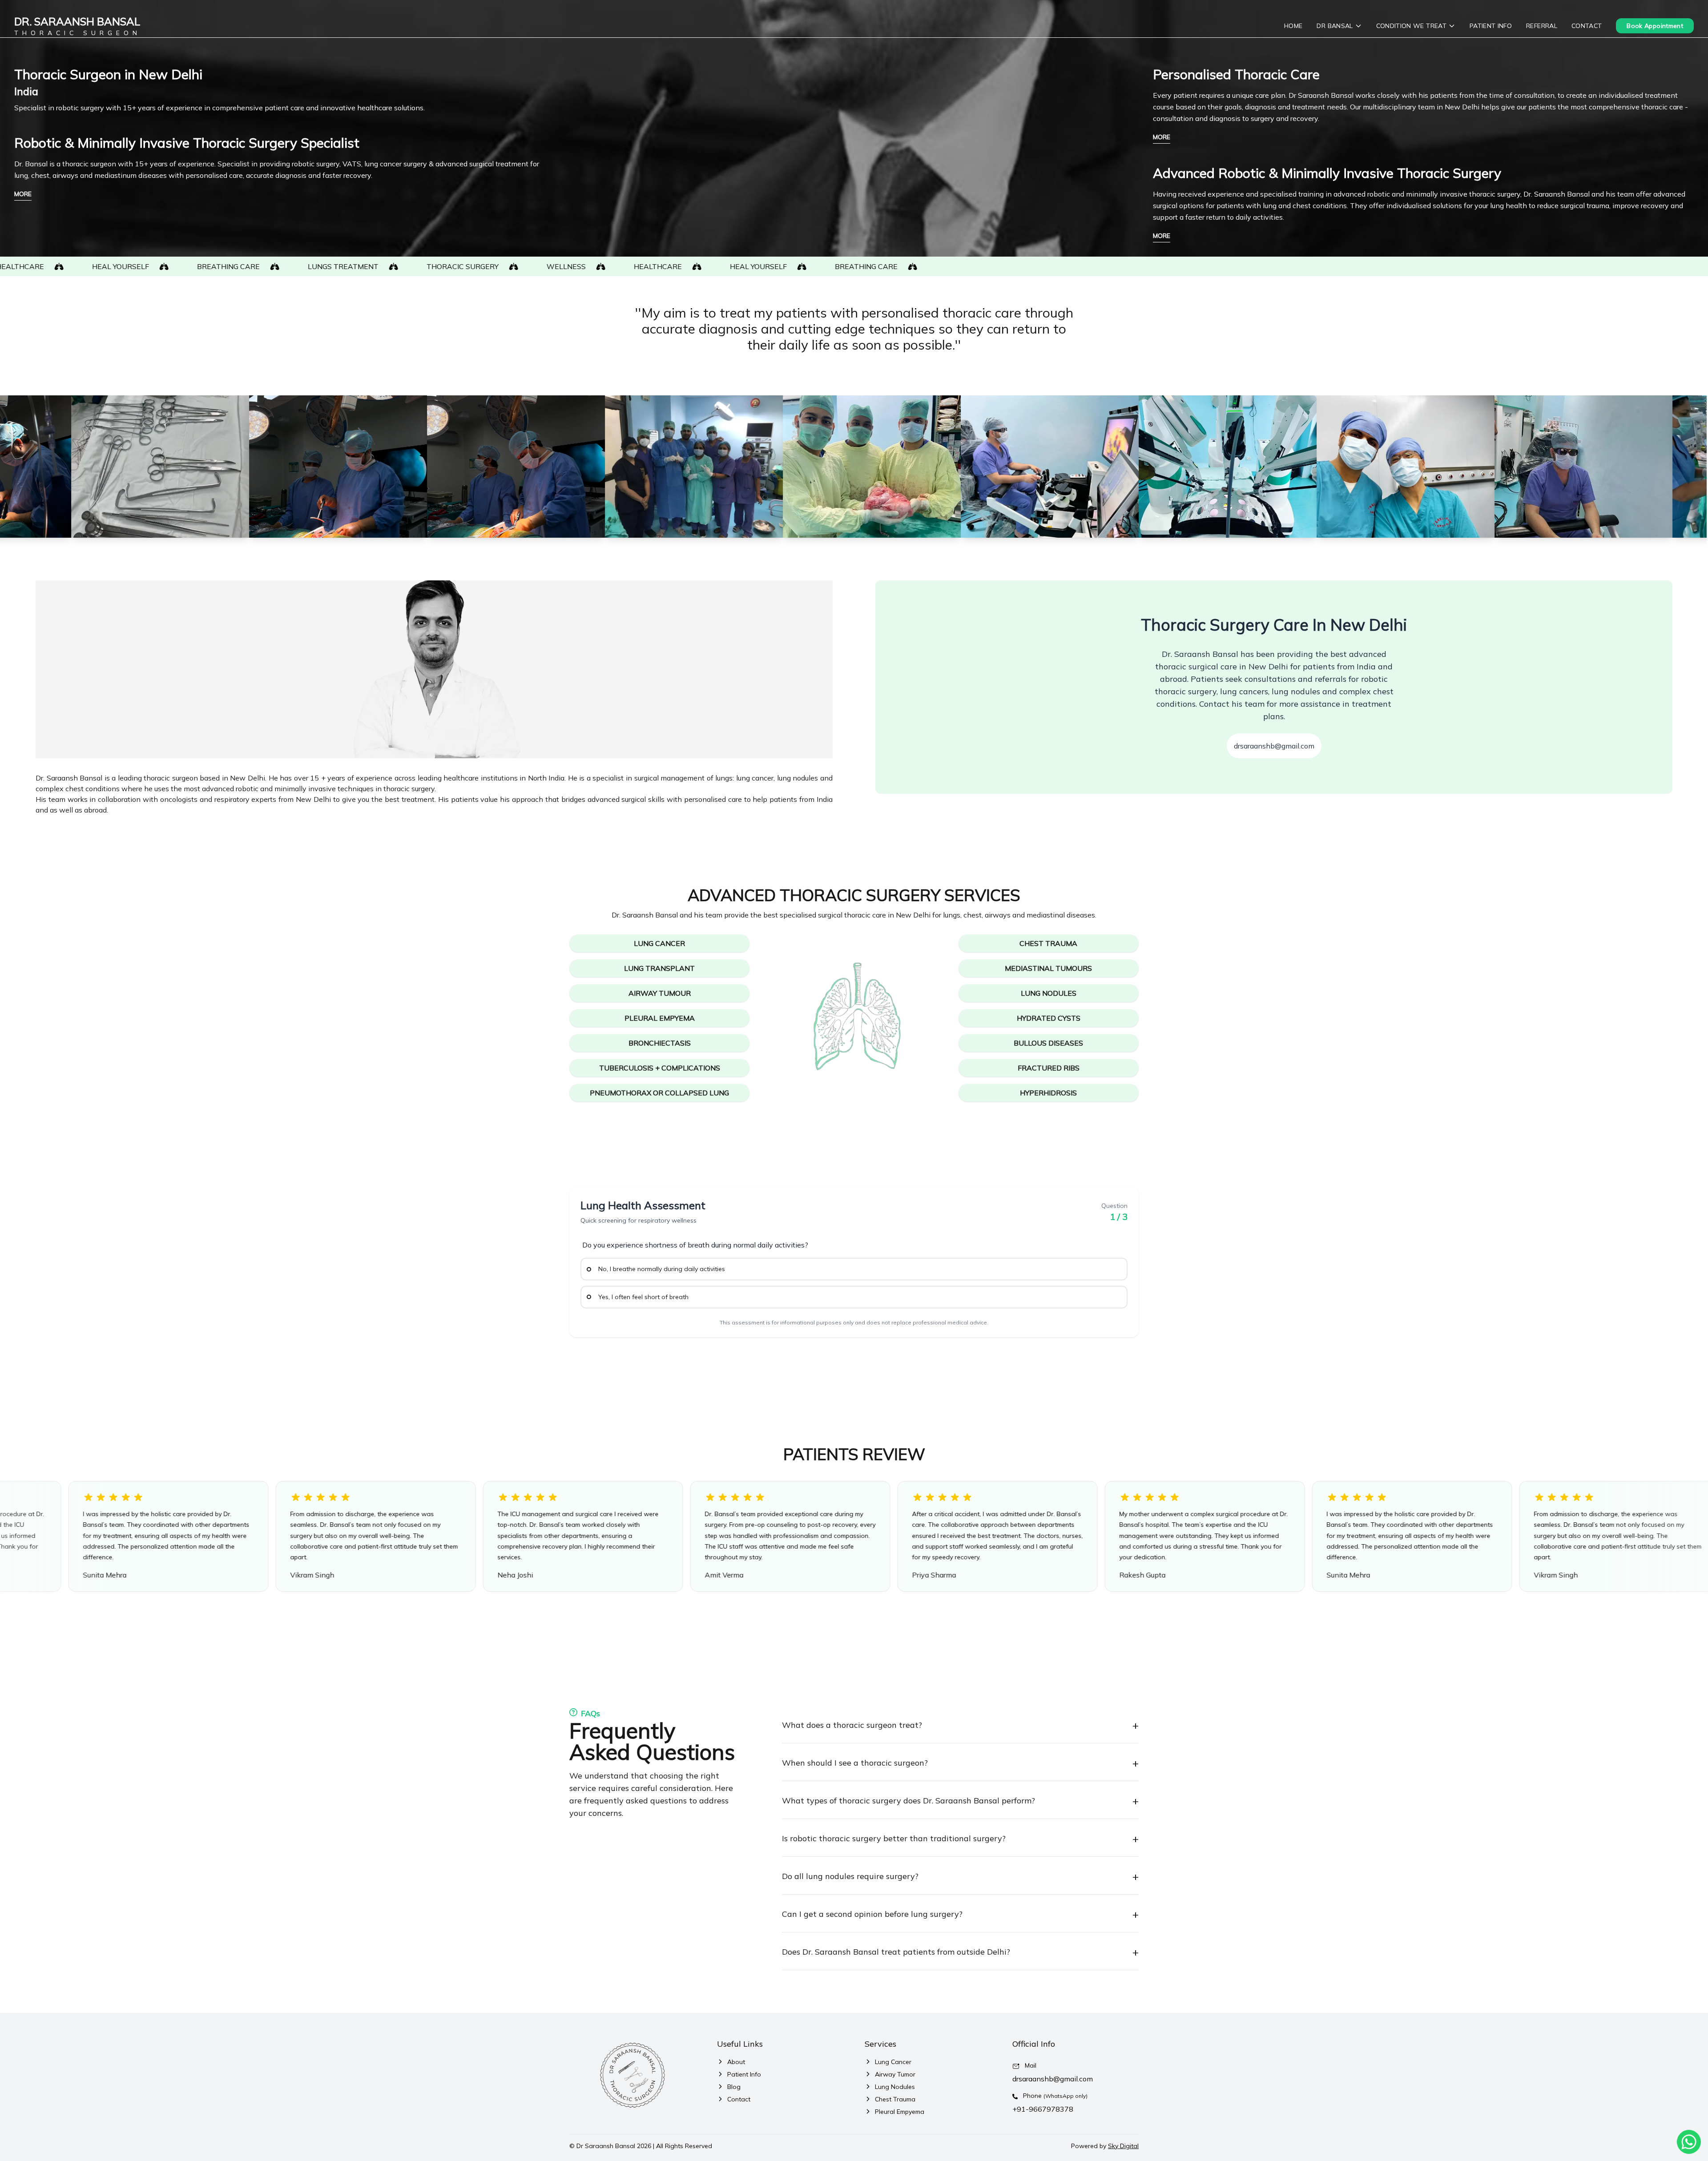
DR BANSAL (1335, 26)
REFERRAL (1542, 26)
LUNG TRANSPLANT (659, 968)
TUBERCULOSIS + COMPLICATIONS (660, 1068)
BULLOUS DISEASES (1048, 1043)
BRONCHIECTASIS (660, 1043)
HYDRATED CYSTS (1049, 1018)
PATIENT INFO (1491, 26)
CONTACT (1587, 26)
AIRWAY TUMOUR (660, 993)
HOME (1293, 26)
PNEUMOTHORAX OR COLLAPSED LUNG (659, 1093)
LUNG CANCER (659, 943)
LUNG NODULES (1049, 993)
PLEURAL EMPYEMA (660, 1018)
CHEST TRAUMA (1048, 943)
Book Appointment (1655, 26)
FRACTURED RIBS (1049, 1068)
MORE (23, 194)
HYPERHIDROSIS (1048, 1093)
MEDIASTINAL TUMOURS (1048, 968)
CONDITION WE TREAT (1411, 26)
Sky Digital (1123, 2146)
